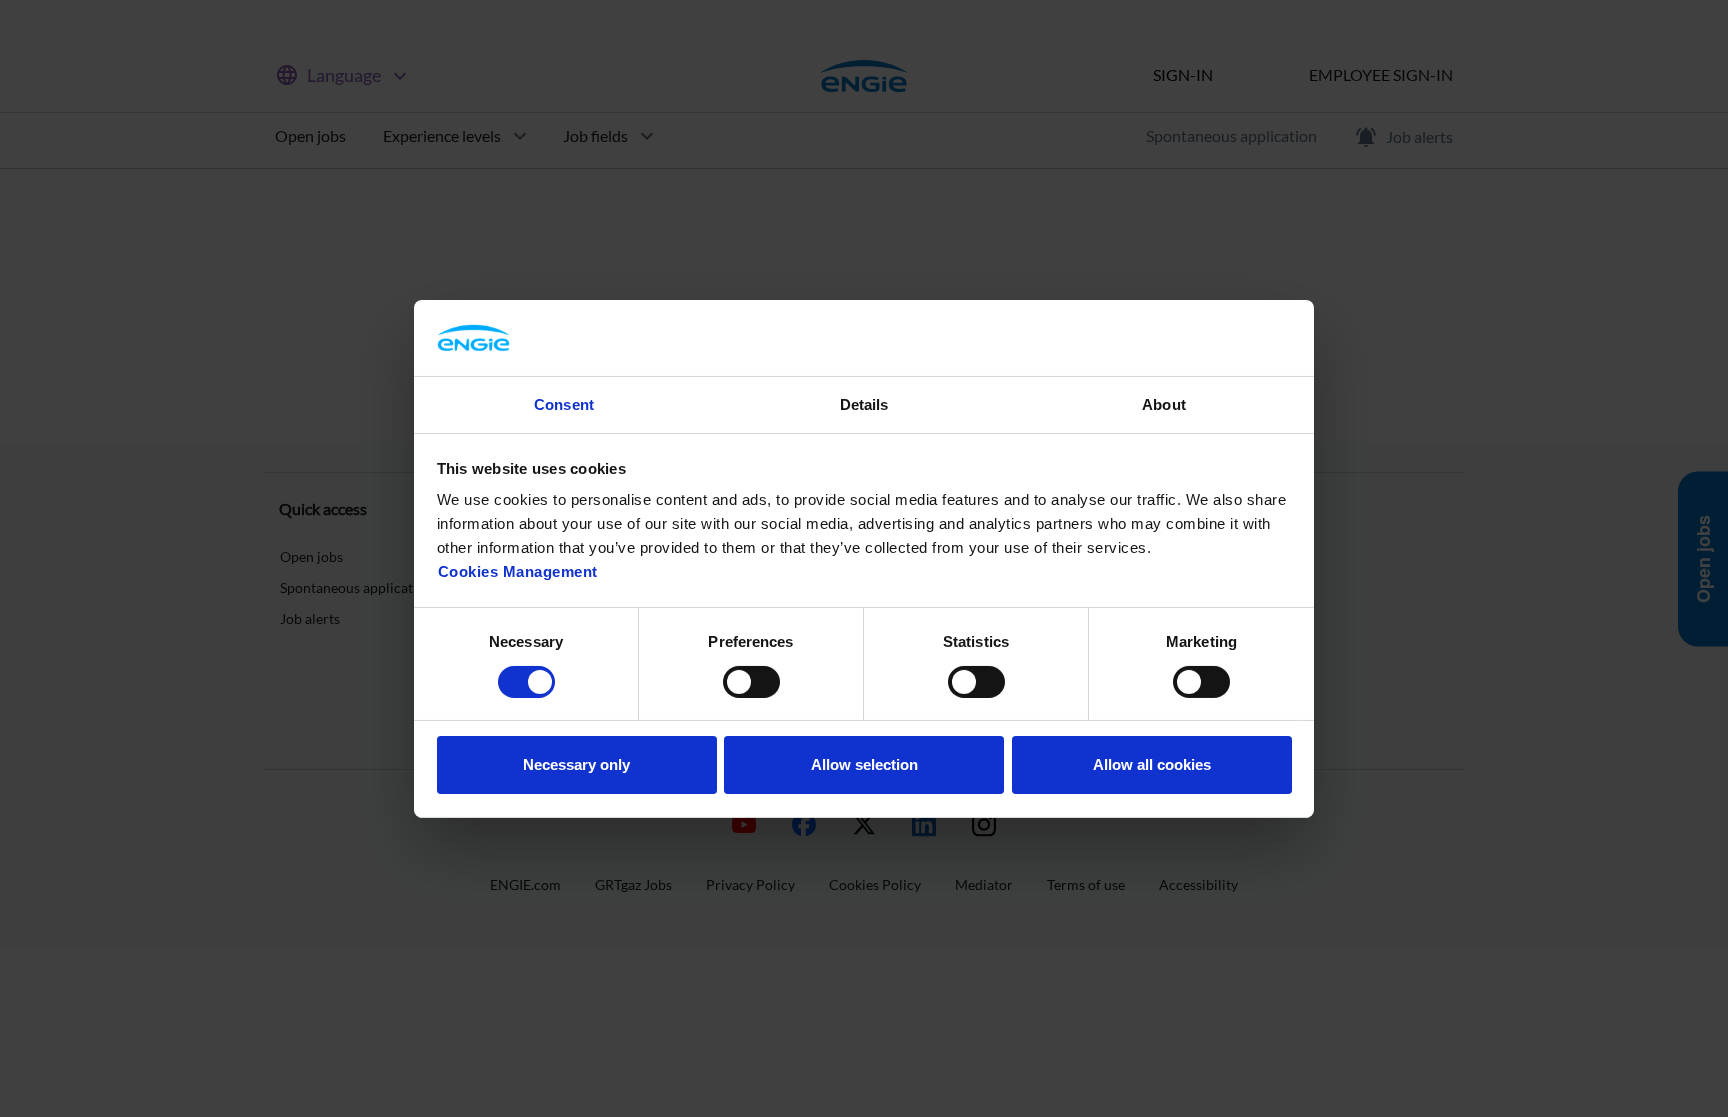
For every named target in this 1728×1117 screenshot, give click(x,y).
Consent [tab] (564, 404)
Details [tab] (864, 404)
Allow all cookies (1152, 764)
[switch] (751, 682)
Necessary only (576, 764)
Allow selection (864, 764)
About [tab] (1164, 404)
